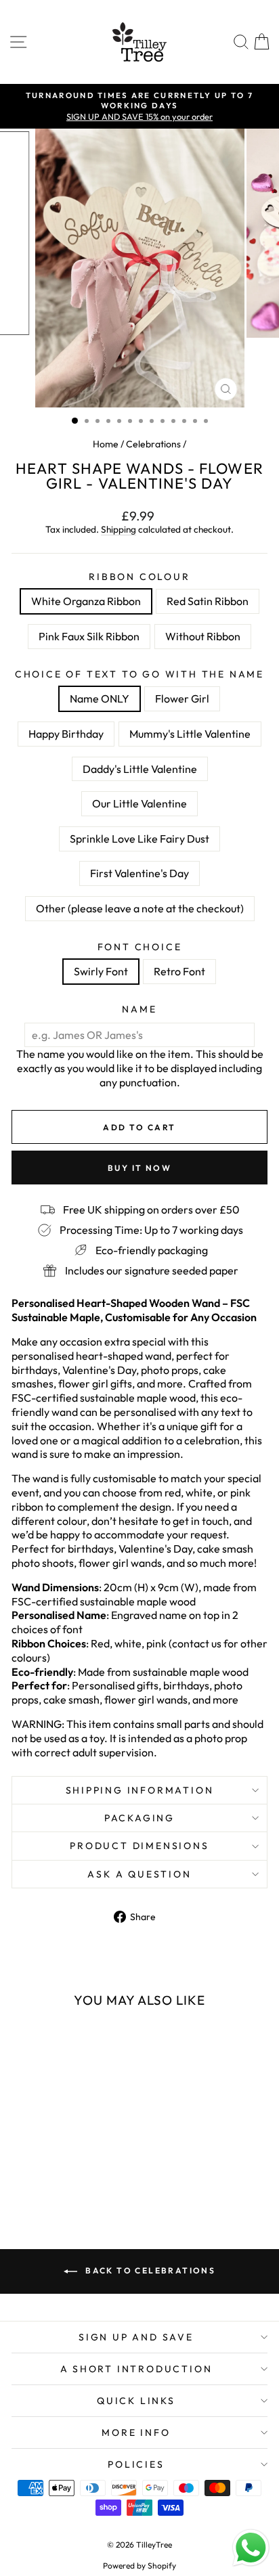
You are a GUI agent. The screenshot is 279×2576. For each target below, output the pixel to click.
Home (106, 444)
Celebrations (153, 444)
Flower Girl (182, 698)
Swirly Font (101, 971)
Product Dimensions (139, 1846)
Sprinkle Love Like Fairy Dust (139, 839)
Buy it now (139, 1168)
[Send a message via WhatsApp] (251, 2548)
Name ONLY (100, 698)
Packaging (139, 1818)
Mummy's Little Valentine (190, 734)
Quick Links (136, 2401)
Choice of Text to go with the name (139, 674)
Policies (136, 2464)
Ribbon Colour (139, 577)
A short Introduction (136, 2369)
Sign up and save (136, 2337)
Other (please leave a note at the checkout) (140, 908)
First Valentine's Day (139, 873)
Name (139, 1009)
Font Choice (140, 947)
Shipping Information (140, 1790)
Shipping (119, 529)
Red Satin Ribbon (208, 601)
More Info (136, 2433)
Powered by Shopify (139, 2566)
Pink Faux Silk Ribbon (89, 636)
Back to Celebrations (149, 2270)
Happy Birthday (66, 734)
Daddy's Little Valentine (140, 769)
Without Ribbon (203, 636)
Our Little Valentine (139, 803)
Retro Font (179, 971)
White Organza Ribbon (86, 601)
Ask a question (139, 1874)
